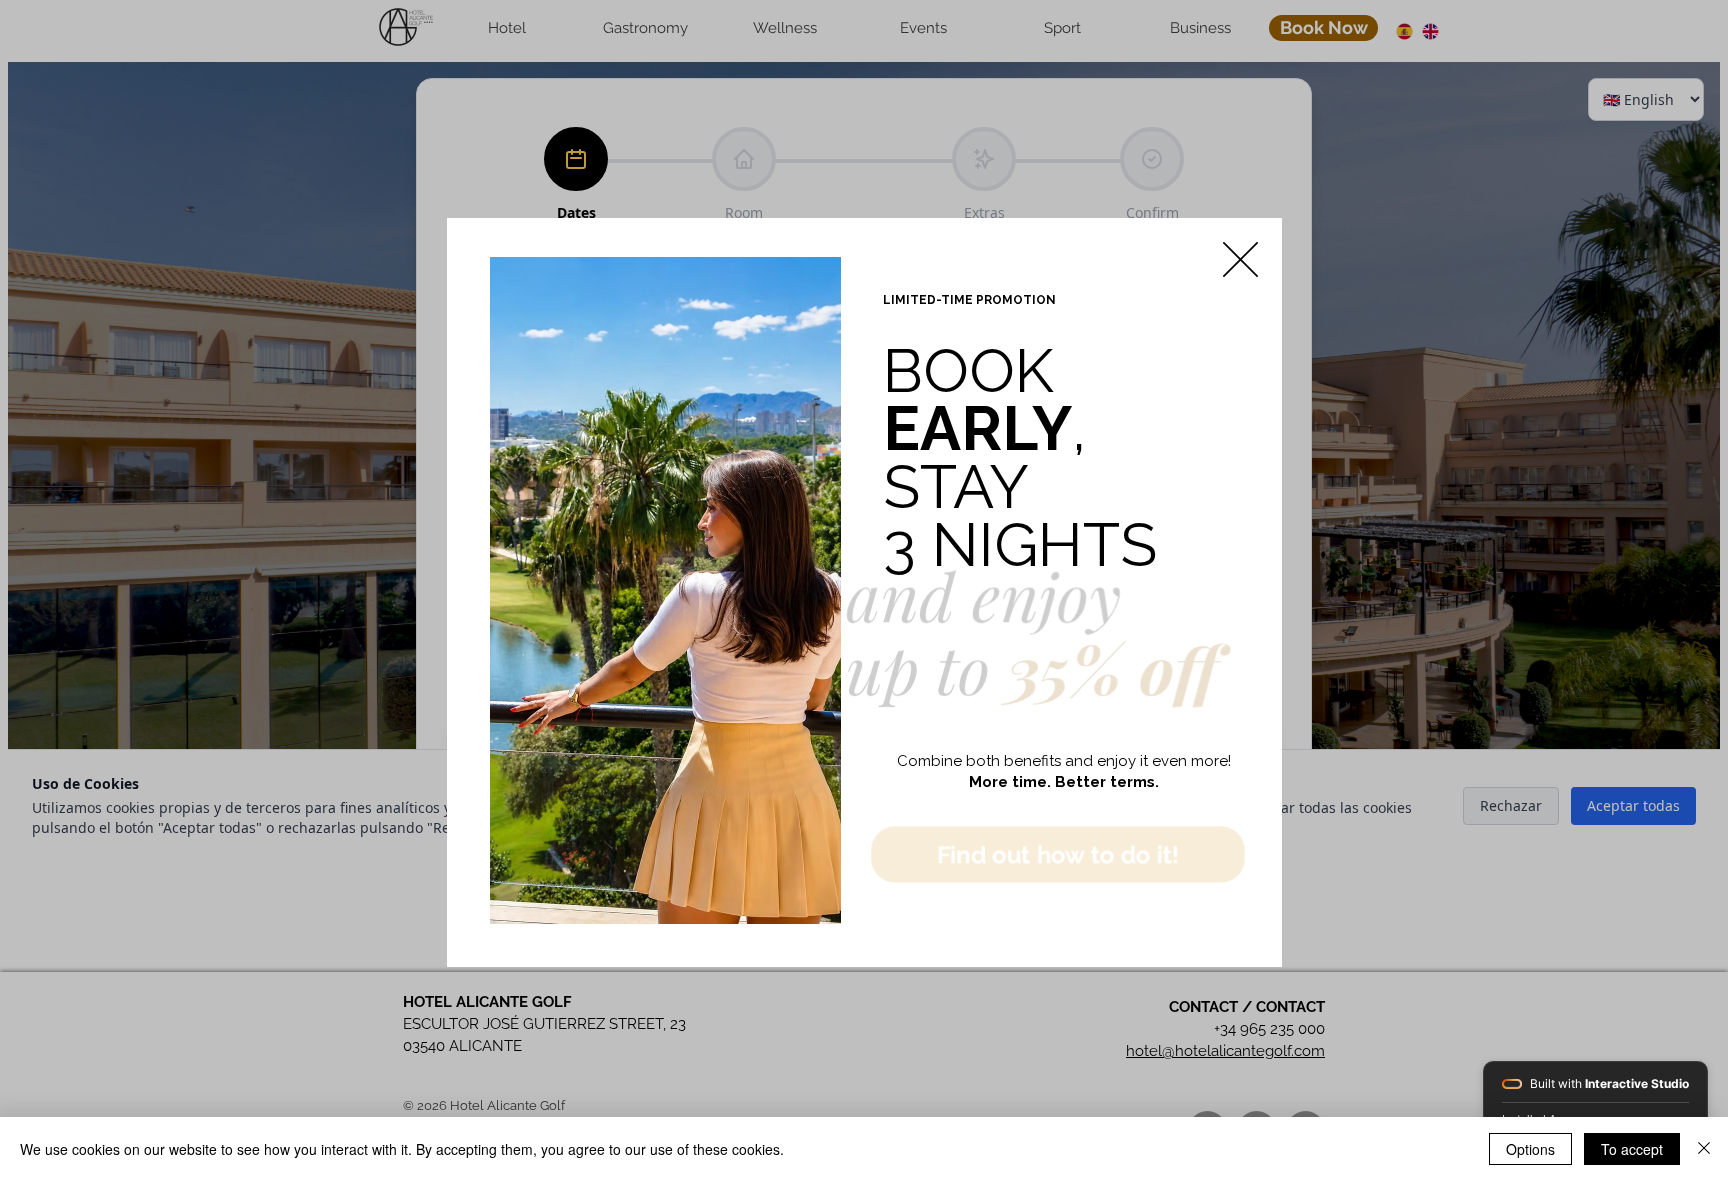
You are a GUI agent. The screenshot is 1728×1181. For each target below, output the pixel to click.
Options (1530, 1149)
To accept (1632, 1149)
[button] (1240, 259)
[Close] (1704, 1149)
